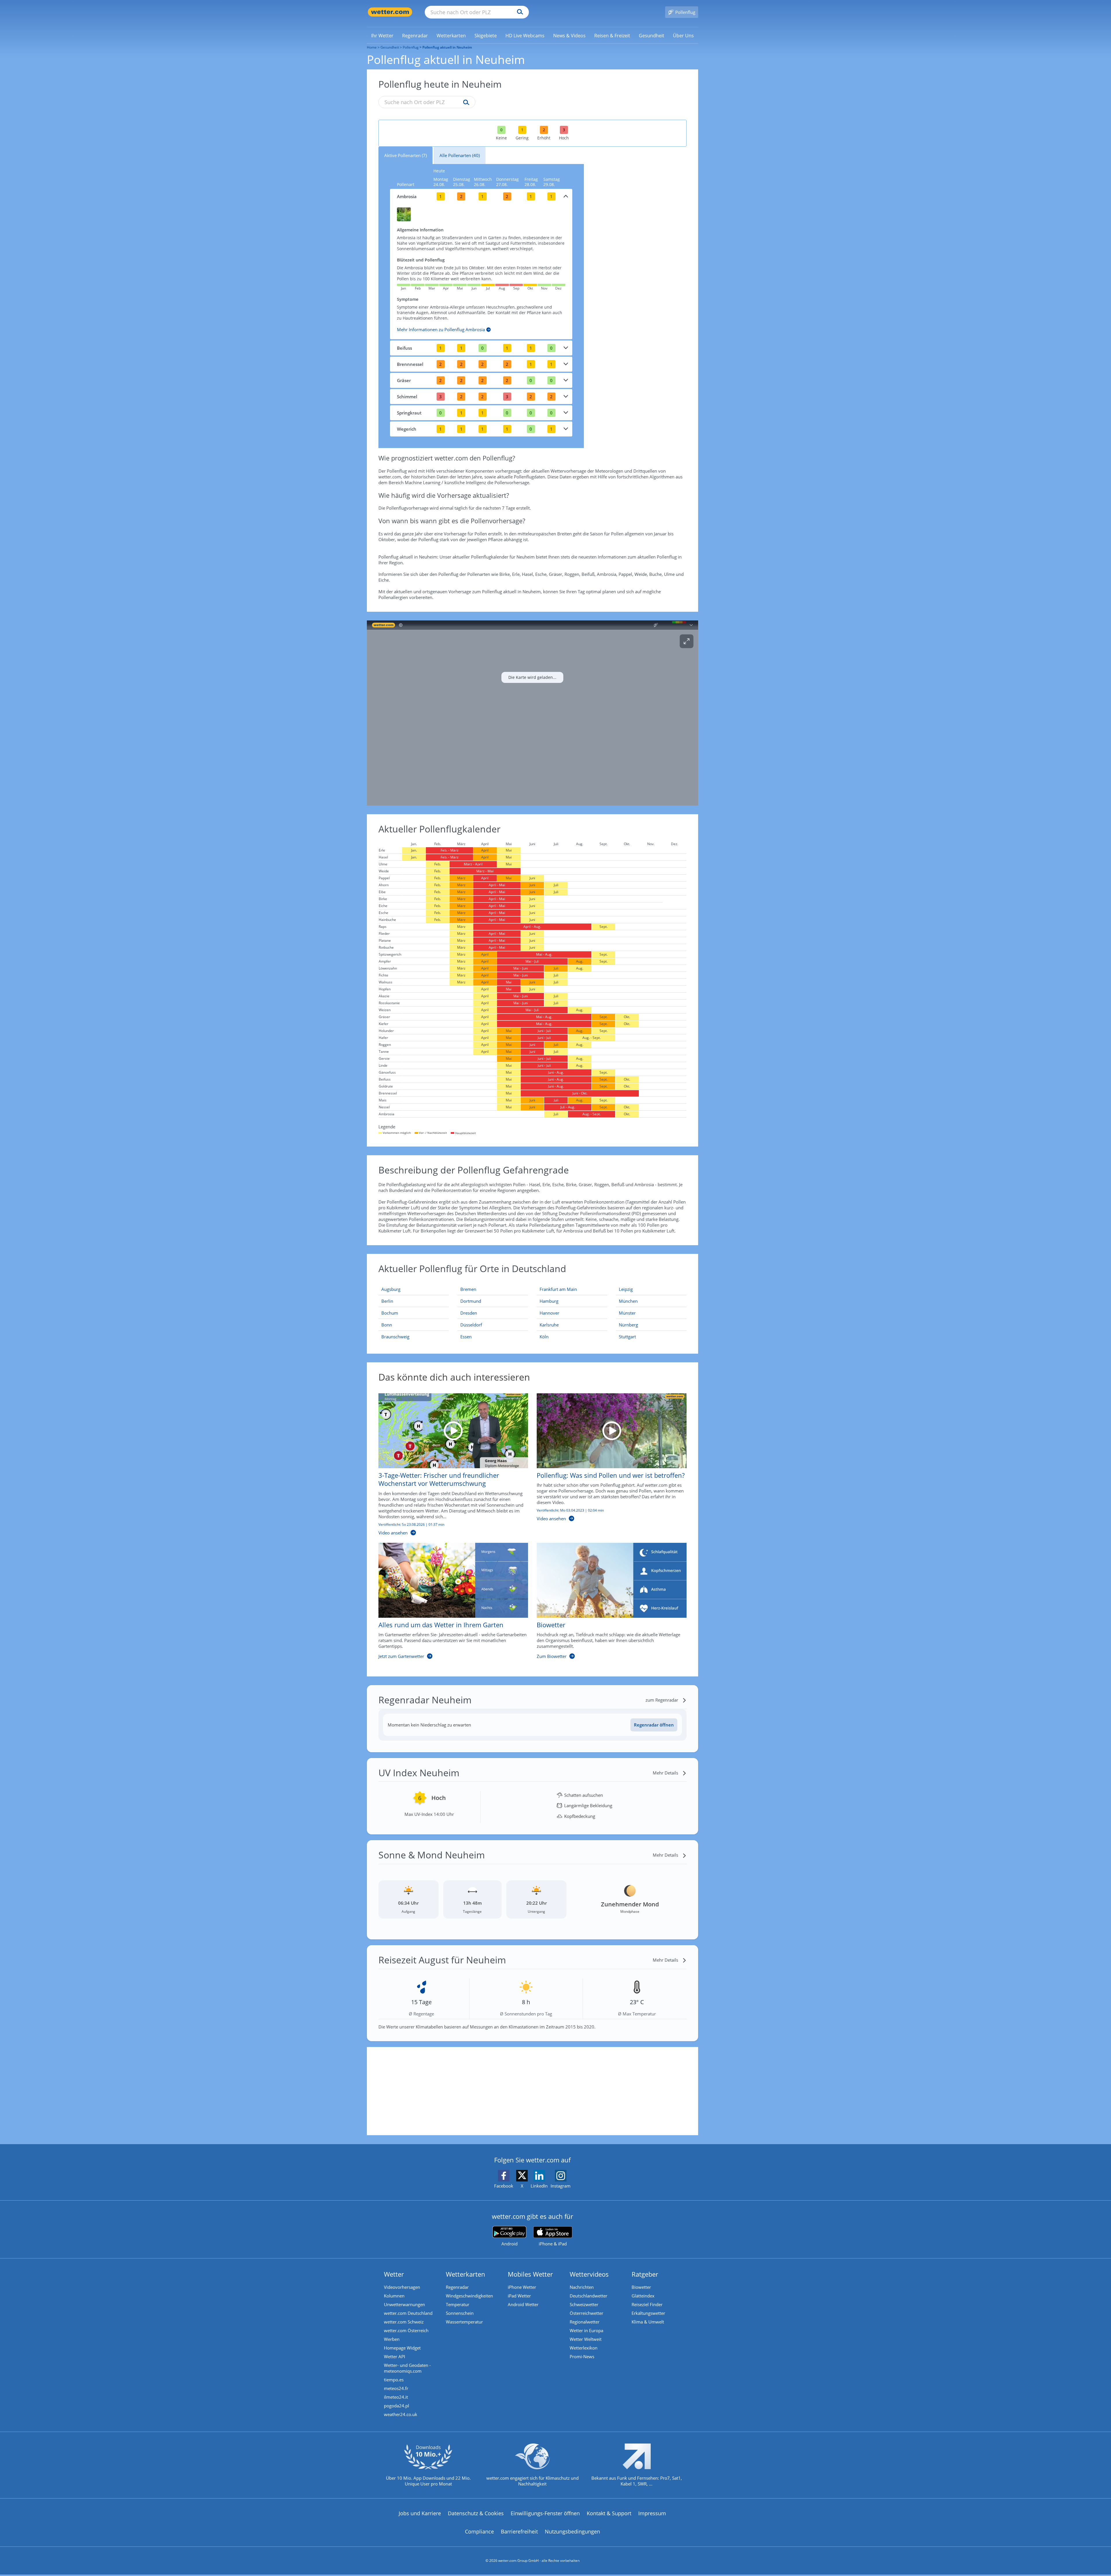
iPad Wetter (519, 2296)
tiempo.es (394, 2380)
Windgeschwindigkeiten (469, 2296)
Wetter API (394, 2356)
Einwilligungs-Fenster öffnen (545, 2513)
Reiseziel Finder (647, 2304)
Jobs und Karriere (420, 2513)
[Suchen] (519, 12)
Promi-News (582, 2356)
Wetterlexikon (584, 2348)
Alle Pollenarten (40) (460, 155)
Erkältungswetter (648, 2313)
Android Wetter (523, 2304)
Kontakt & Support (609, 2513)
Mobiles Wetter (530, 2274)
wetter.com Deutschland (408, 2313)
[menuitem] (382, 35)
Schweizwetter (584, 2304)
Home (372, 47)
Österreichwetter (586, 2313)
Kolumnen (394, 2296)
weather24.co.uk (401, 2414)
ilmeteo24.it (396, 2397)
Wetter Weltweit (586, 2339)
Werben (392, 2339)
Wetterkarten (466, 2274)
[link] (382, 36)
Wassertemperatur (464, 2322)
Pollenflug (411, 47)
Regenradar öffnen (654, 1725)
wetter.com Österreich (406, 2330)
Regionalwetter (585, 2322)
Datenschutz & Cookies (476, 2513)
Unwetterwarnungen (404, 2304)
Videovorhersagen (402, 2287)
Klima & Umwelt (648, 2322)
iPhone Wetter (522, 2287)
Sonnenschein (460, 2313)
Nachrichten (582, 2287)
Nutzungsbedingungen (572, 2531)
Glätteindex (643, 2296)
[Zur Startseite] (390, 12)
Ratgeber (645, 2274)
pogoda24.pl (397, 2406)
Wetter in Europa (586, 2330)
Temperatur (458, 2304)
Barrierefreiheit (519, 2531)
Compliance (479, 2531)
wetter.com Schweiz (404, 2322)
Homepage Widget (402, 2348)
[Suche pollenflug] (465, 103)
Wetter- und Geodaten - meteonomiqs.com (407, 2368)
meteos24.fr (396, 2388)
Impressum (652, 2513)
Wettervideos (589, 2274)
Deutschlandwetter (588, 2296)
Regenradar (457, 2287)
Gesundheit (390, 47)
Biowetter (641, 2287)
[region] (532, 713)
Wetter (394, 2274)
